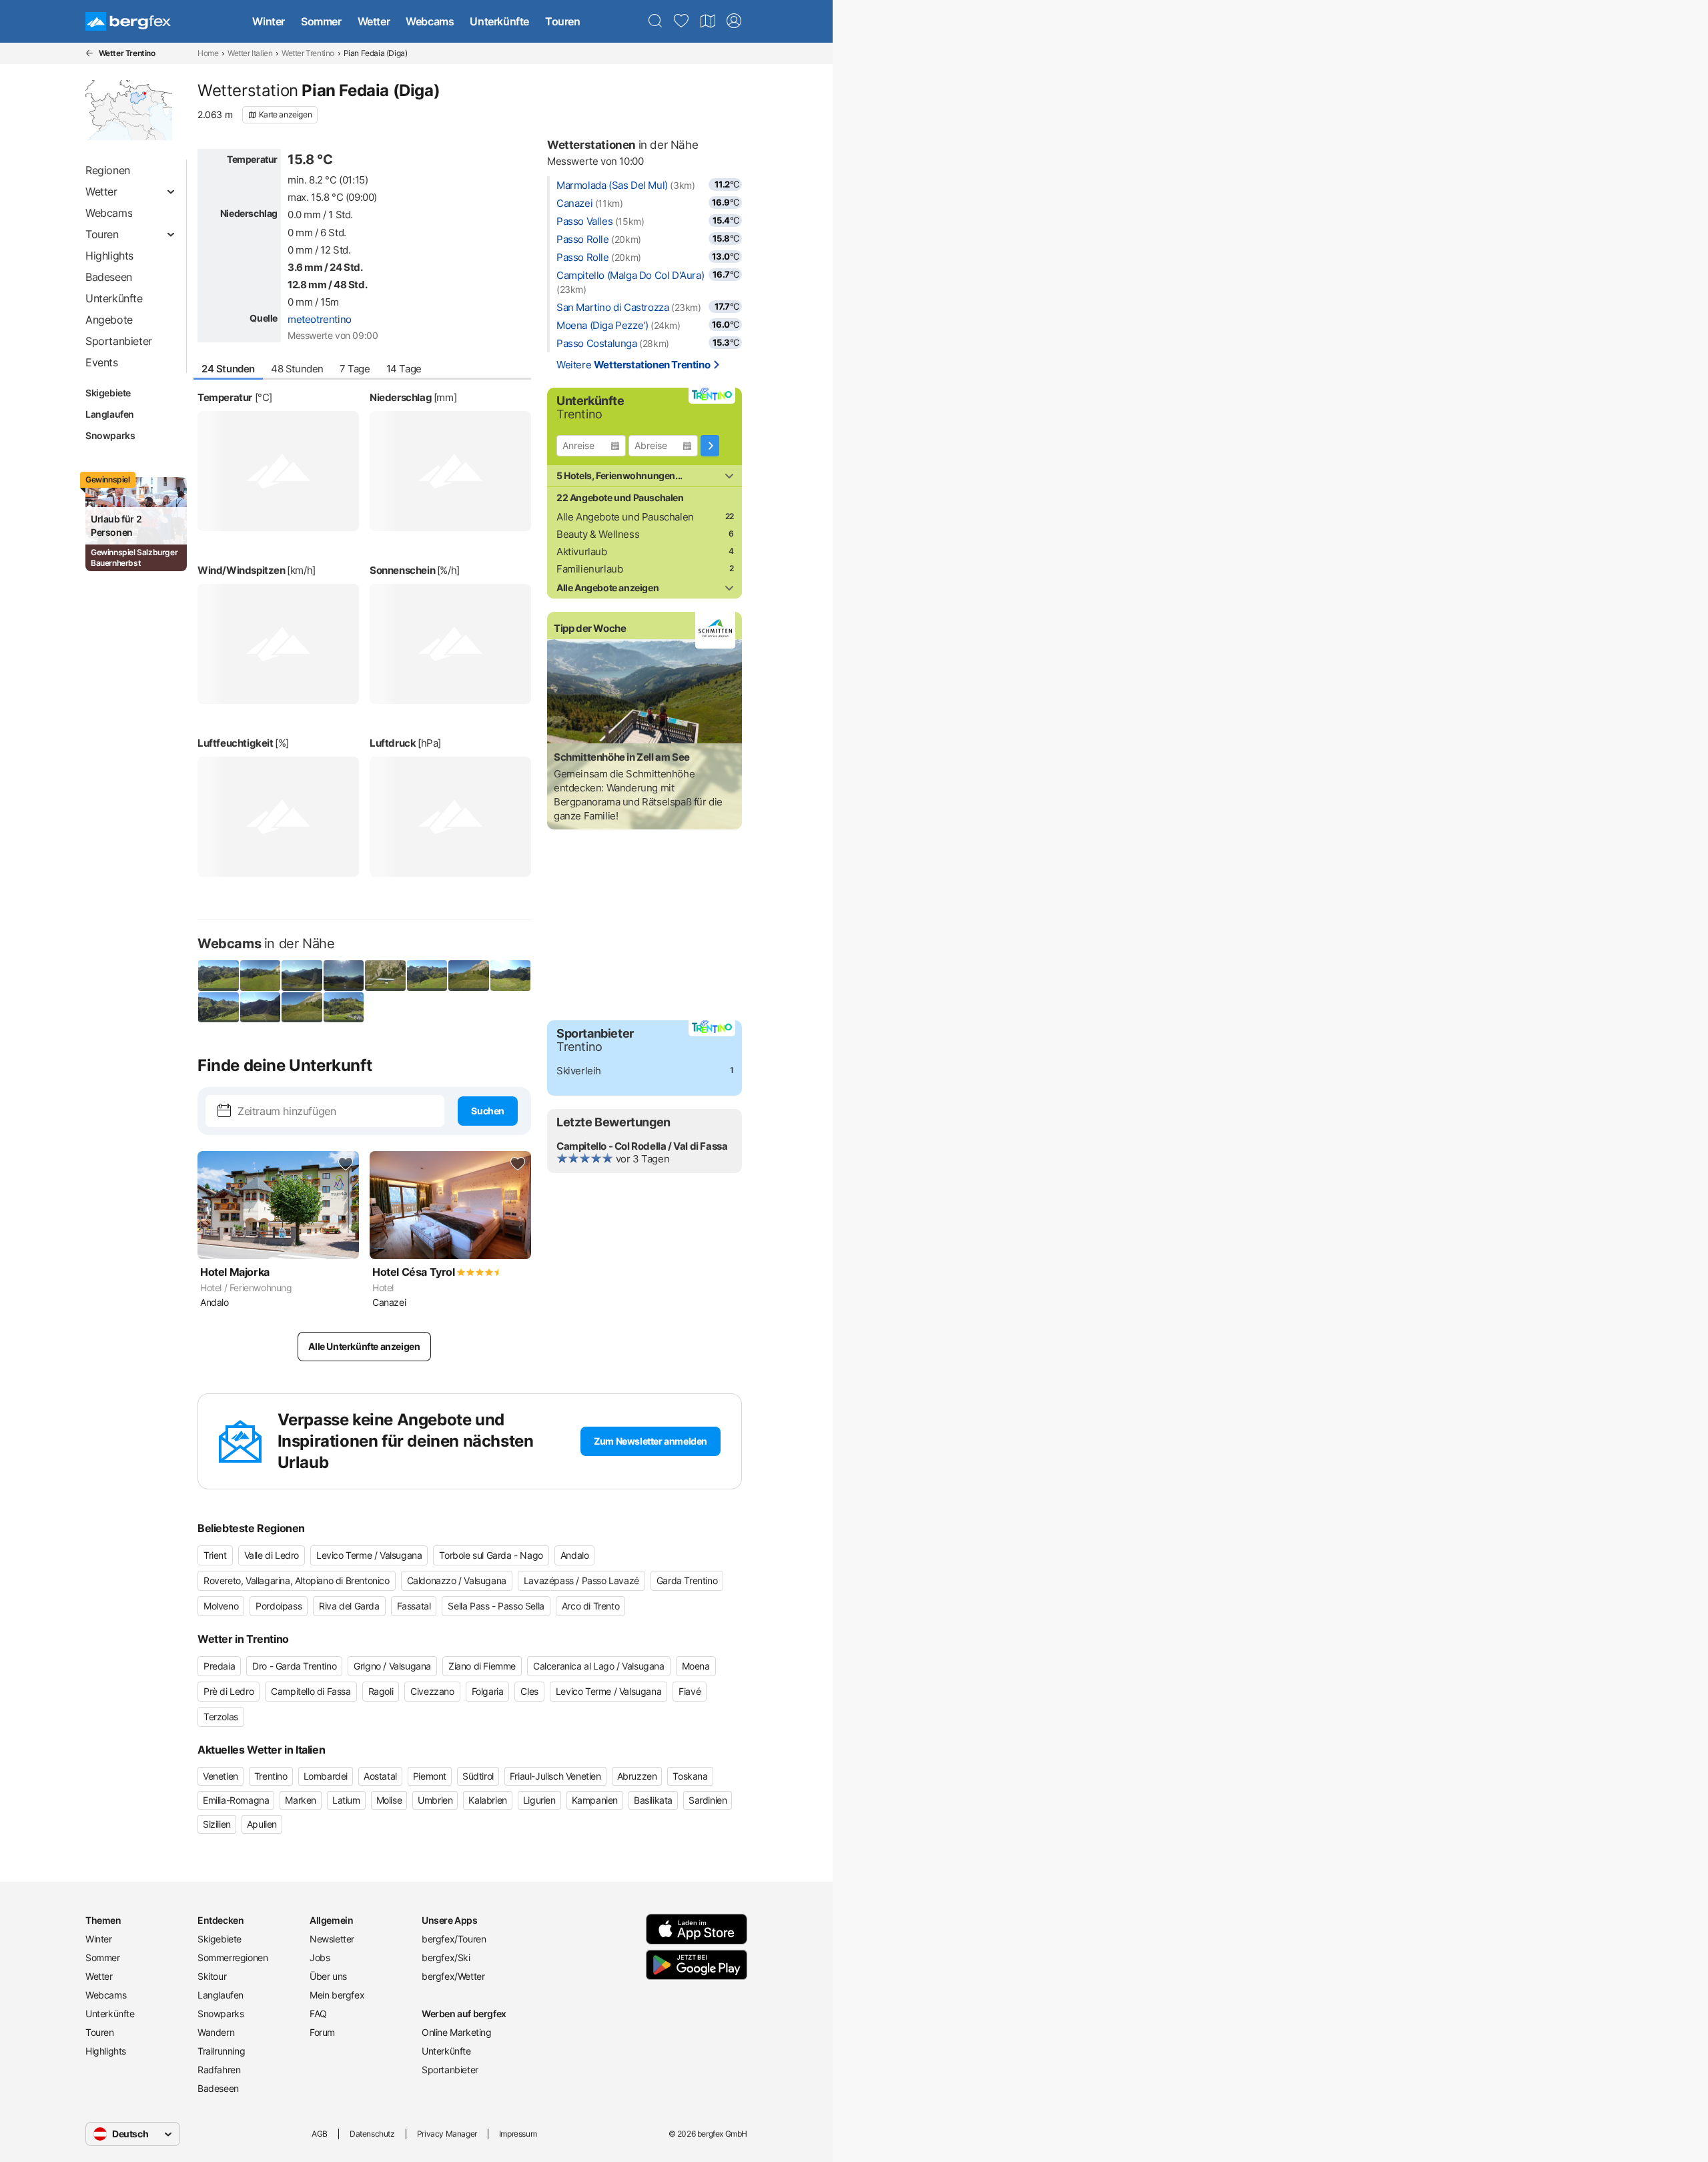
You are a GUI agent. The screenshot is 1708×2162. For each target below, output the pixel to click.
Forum (322, 2032)
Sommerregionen (233, 1957)
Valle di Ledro (272, 1555)
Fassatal (414, 1606)
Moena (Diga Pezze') (602, 325)
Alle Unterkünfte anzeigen (364, 1346)
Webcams (430, 21)
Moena (696, 1666)
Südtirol (478, 1776)
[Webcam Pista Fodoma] (344, 1007)
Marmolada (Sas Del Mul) (612, 185)
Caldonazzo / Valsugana (457, 1580)
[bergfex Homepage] (128, 21)
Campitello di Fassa (311, 1691)
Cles (529, 1691)
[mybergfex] (734, 21)
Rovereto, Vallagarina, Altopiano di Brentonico (297, 1580)
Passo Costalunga (597, 343)
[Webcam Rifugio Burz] (219, 975)
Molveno (221, 1606)
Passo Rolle (583, 239)
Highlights (106, 2051)
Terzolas (221, 1717)
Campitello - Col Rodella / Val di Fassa (642, 1146)
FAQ (318, 2014)
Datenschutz (372, 2134)
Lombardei (326, 1776)
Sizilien (217, 1824)
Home (208, 53)
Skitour (212, 1976)
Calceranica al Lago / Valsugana (599, 1666)
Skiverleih (579, 1071)
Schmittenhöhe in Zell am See (622, 757)
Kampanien (595, 1800)
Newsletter (332, 1939)
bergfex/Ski (446, 1957)
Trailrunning (221, 2051)
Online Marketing (457, 2032)
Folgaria (488, 1691)
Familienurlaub (589, 569)
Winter (269, 21)
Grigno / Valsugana (392, 1666)
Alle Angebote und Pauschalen (625, 517)
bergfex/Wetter (453, 1976)
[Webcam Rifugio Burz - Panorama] (261, 975)
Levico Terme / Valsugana (369, 1555)
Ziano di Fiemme (482, 1666)
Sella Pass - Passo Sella (496, 1606)
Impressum (518, 2134)
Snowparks (110, 435)
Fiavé (690, 1691)
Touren (563, 21)
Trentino (271, 1776)
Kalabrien (487, 1800)
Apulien (262, 1824)
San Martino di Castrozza (612, 307)
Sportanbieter (450, 2070)
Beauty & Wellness (598, 534)
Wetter (374, 21)
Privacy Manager (447, 2134)
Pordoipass (279, 1606)
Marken (301, 1800)
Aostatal (380, 1776)
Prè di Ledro (229, 1691)
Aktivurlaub (582, 552)
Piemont (430, 1776)
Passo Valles (584, 221)
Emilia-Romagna (236, 1800)
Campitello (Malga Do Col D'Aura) (630, 275)
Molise (389, 1800)
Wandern (216, 2032)
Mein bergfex (337, 1995)
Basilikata (653, 1800)
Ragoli (381, 1691)
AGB (320, 2134)
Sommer (321, 21)
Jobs (320, 1957)
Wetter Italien (250, 53)
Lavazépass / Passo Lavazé (581, 1580)
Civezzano (432, 1691)
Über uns (328, 1976)
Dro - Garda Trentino (294, 1666)
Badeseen (218, 2088)
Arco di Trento (590, 1606)
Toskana (690, 1776)
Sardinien (708, 1800)
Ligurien (539, 1800)
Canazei (574, 203)
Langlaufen (110, 414)
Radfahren (219, 2070)
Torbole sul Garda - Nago (491, 1555)
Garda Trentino (687, 1580)
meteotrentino (320, 319)
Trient (215, 1555)
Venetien (221, 1776)
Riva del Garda (349, 1606)
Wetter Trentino (308, 53)
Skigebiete (108, 393)
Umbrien (435, 1800)
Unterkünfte (499, 21)
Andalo (575, 1555)
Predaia (219, 1666)
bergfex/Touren (454, 1939)
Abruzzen (637, 1776)
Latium (346, 1800)
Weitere (633, 365)
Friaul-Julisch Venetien (555, 1776)
